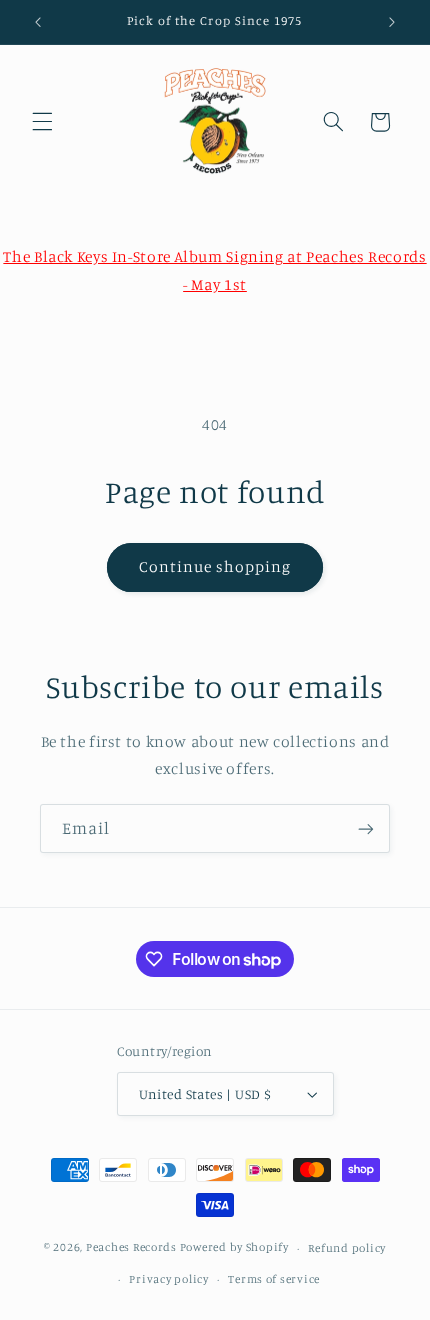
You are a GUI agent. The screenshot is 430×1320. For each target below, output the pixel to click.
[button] (42, 122)
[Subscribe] (366, 828)
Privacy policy (168, 1279)
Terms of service (274, 1279)
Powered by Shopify (234, 1248)
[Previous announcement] (38, 22)
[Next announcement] (392, 22)
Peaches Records (131, 1248)
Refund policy (347, 1248)
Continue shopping (215, 566)
